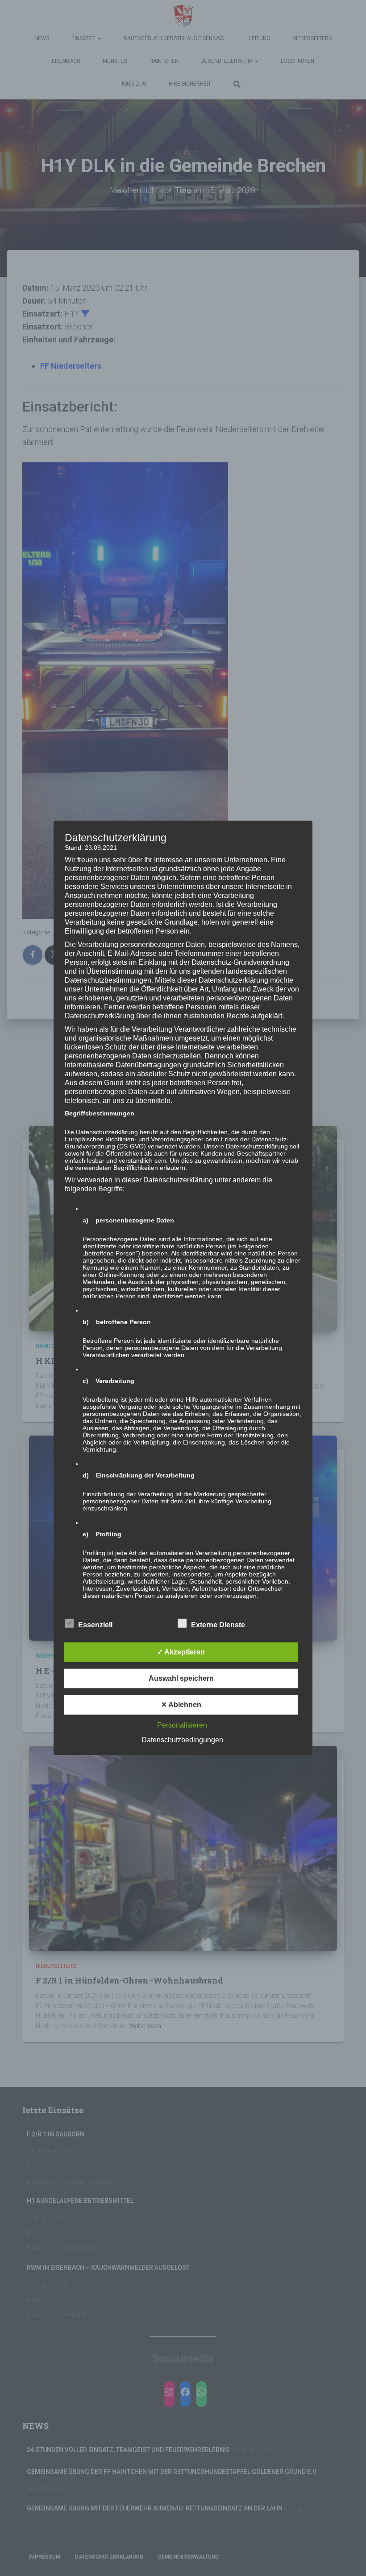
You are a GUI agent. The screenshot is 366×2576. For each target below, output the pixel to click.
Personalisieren (182, 1725)
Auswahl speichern (181, 1678)
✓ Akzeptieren (181, 1652)
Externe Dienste (218, 1625)
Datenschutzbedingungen (182, 1740)
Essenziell (95, 1625)
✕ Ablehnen (181, 1705)
